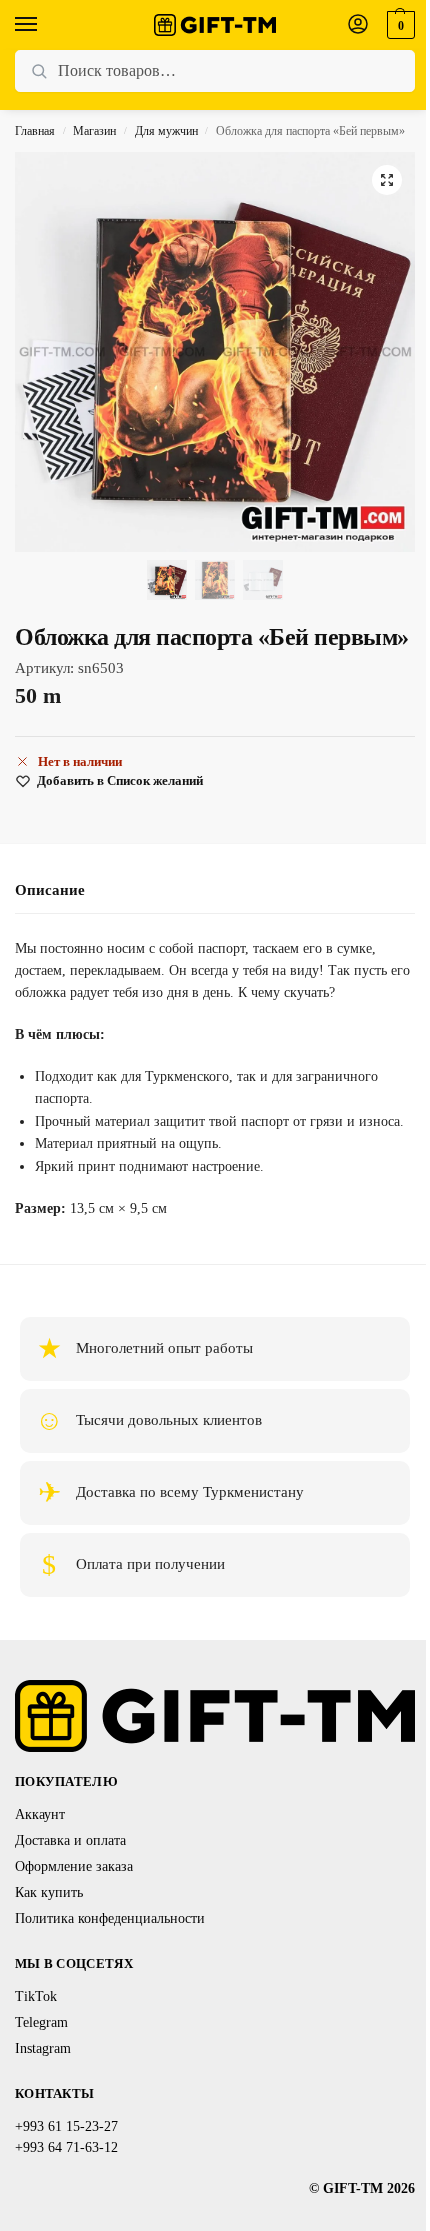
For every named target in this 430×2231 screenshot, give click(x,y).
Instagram (43, 2048)
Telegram (41, 2022)
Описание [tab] (50, 890)
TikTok (36, 1996)
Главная (35, 131)
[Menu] (45, 25)
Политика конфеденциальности (110, 1918)
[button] (398, 25)
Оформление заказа (74, 1866)
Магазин (94, 131)
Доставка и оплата (70, 1840)
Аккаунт (40, 1814)
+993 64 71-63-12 (66, 2147)
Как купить (49, 1892)
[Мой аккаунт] (358, 25)
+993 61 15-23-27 (66, 2126)
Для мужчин (166, 131)
